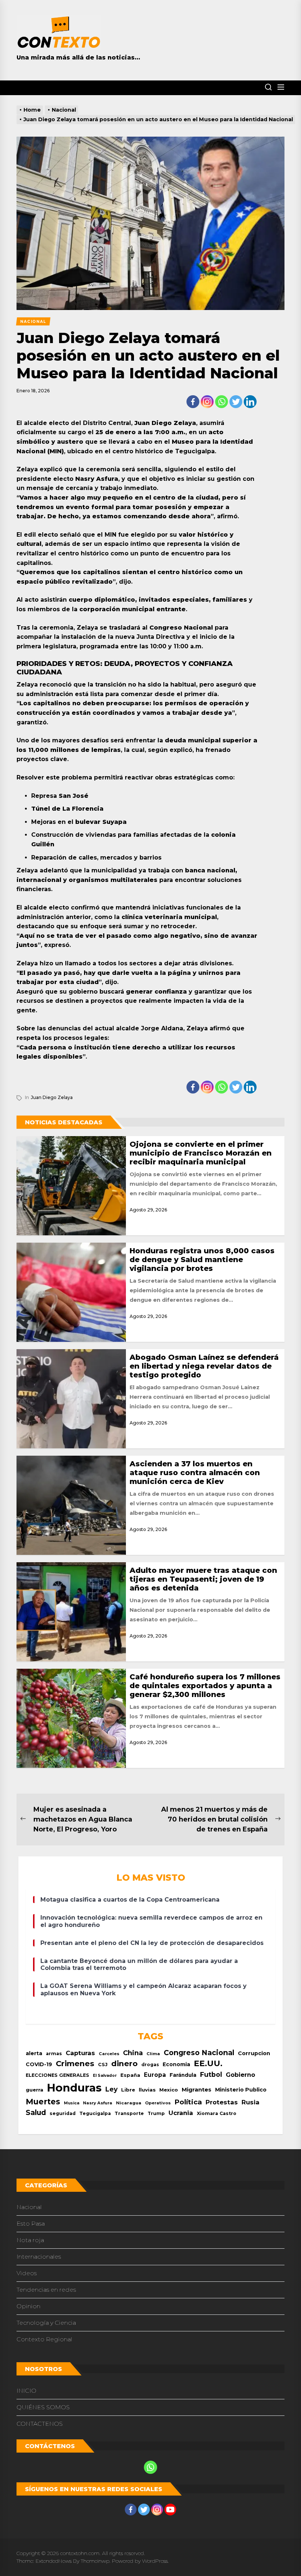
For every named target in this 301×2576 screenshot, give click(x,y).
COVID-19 (39, 2064)
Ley (111, 2089)
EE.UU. (208, 2063)
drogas (150, 2065)
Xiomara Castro (217, 2113)
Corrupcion (254, 2053)
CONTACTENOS (40, 2424)
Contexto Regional (44, 2339)
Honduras (74, 2088)
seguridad (63, 2113)
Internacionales (39, 2257)
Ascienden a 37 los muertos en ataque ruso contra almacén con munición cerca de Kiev (195, 1473)
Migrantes (197, 2089)
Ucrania (181, 2113)
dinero (124, 2063)
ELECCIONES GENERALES (57, 2075)
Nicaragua (129, 2103)
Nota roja (30, 2240)
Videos (27, 2273)
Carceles (109, 2054)
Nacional (29, 2207)
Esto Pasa (31, 2224)
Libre (128, 2090)
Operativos (158, 2103)
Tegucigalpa (95, 2113)
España (130, 2075)
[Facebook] (193, 402)
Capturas (80, 2053)
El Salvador (105, 2076)
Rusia (251, 2102)
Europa (155, 2075)
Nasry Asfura (98, 2103)
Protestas (222, 2102)
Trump (156, 2113)
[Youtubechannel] (170, 2510)
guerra (35, 2090)
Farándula (183, 2075)
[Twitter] (236, 402)
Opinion (28, 2306)
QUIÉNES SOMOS (43, 2407)
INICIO (26, 2391)
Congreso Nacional (199, 2053)
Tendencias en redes (46, 2290)
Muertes (43, 2102)
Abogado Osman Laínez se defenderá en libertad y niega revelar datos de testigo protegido (204, 1366)
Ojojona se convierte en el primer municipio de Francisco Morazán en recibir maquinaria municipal (201, 1153)
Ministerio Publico (241, 2090)
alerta (34, 2053)
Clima (153, 2054)
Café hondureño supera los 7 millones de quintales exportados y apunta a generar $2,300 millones (205, 1686)
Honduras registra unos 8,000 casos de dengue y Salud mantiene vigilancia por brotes (202, 1260)
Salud (36, 2112)
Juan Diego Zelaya (52, 1097)
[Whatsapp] (222, 402)
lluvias (147, 2090)
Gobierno (240, 2075)
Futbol (211, 2074)
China (133, 2053)
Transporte (129, 2113)
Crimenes (75, 2063)
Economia (176, 2064)
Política (188, 2102)
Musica (72, 2103)
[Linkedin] (250, 402)
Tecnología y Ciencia (46, 2323)
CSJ (103, 2065)
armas (54, 2053)
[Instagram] (207, 402)
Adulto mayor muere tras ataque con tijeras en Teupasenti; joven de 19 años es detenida (203, 1579)
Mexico (169, 2090)
